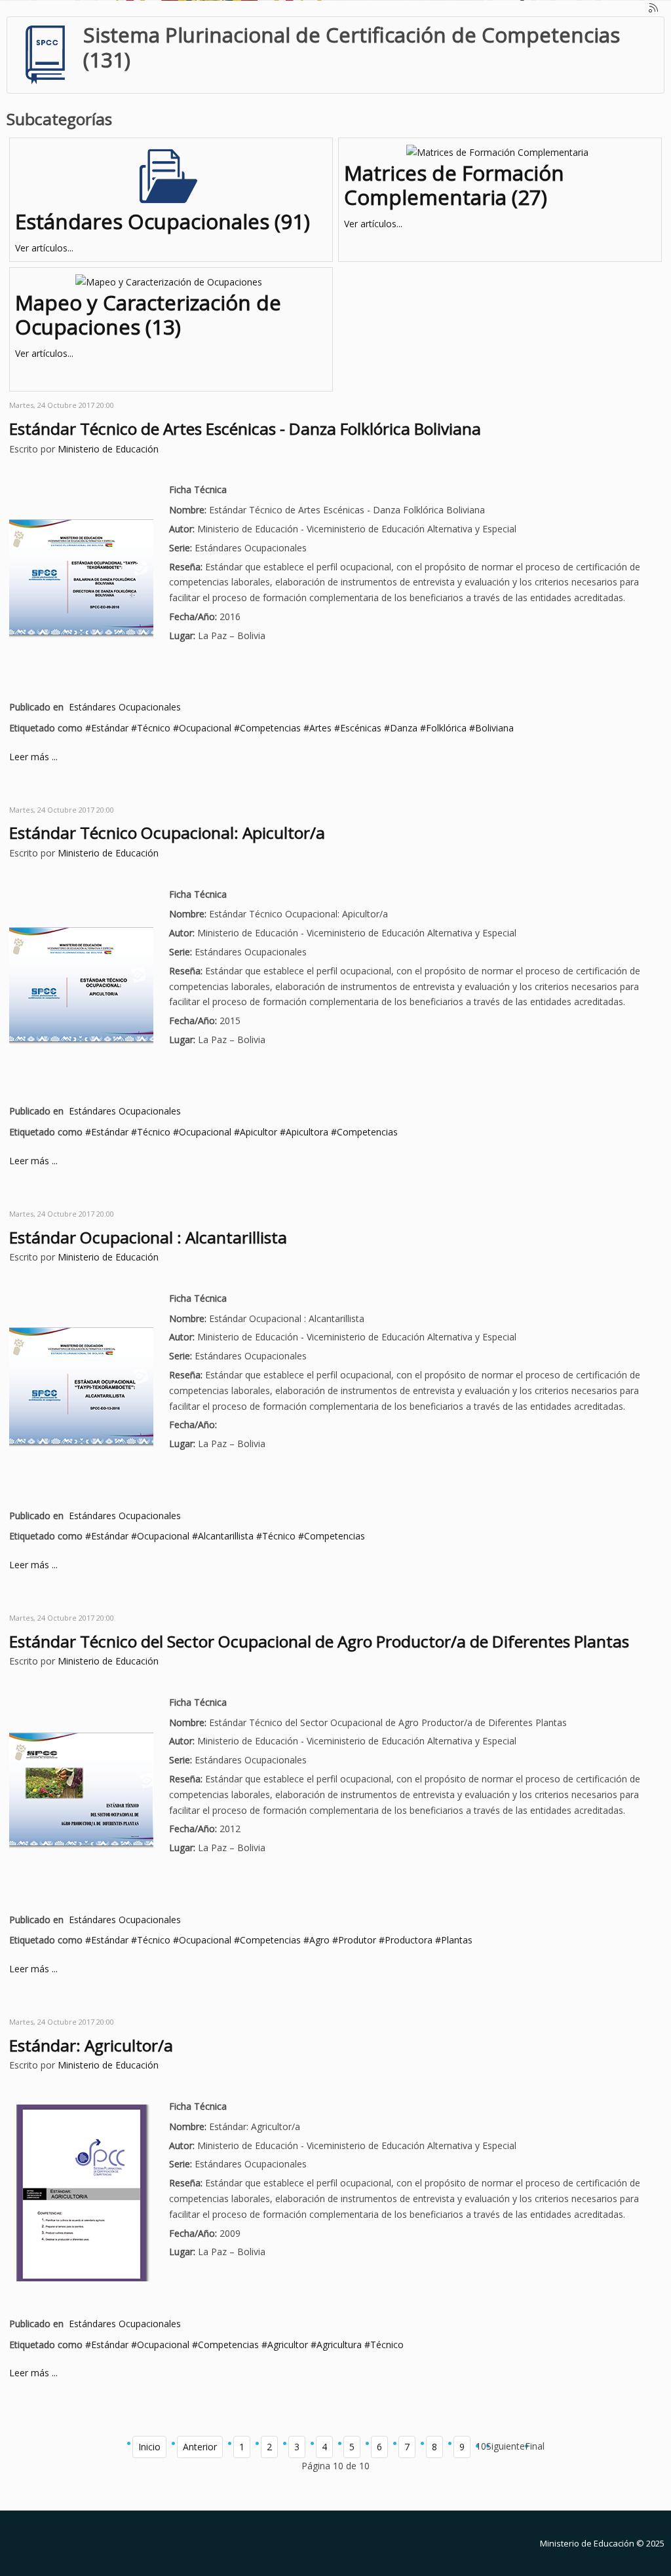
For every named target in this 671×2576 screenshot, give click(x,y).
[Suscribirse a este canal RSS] (654, 9)
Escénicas (361, 728)
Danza (404, 728)
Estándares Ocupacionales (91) (163, 221)
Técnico (154, 728)
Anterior (200, 2447)
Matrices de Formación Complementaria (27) (454, 185)
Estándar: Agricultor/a (91, 2045)
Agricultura (339, 2345)
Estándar (110, 728)
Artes (320, 728)
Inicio (149, 2447)
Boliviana (494, 728)
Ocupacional (205, 728)
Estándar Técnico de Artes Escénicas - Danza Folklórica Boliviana (245, 429)
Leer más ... (33, 757)
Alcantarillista (226, 1536)
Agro (319, 1940)
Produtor (357, 1940)
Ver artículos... (44, 248)
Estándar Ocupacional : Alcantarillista (148, 1237)
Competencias (270, 728)
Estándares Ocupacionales (125, 707)
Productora (409, 1940)
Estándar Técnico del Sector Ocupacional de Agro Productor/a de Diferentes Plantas (319, 1641)
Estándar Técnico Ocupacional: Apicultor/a (167, 833)
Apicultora (307, 1132)
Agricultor (288, 2345)
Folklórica (446, 728)
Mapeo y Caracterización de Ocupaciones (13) (148, 315)
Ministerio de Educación (108, 449)
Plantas (457, 1940)
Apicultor (259, 1132)
